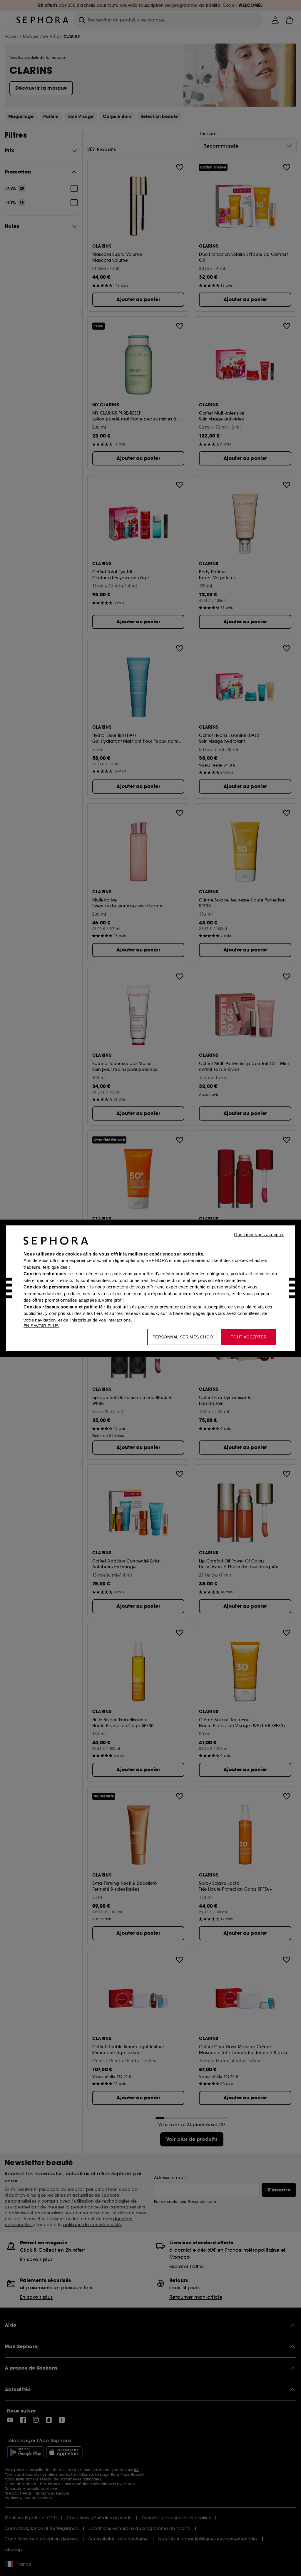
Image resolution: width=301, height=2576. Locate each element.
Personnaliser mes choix (183, 1337)
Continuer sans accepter (259, 1234)
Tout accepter (249, 1337)
